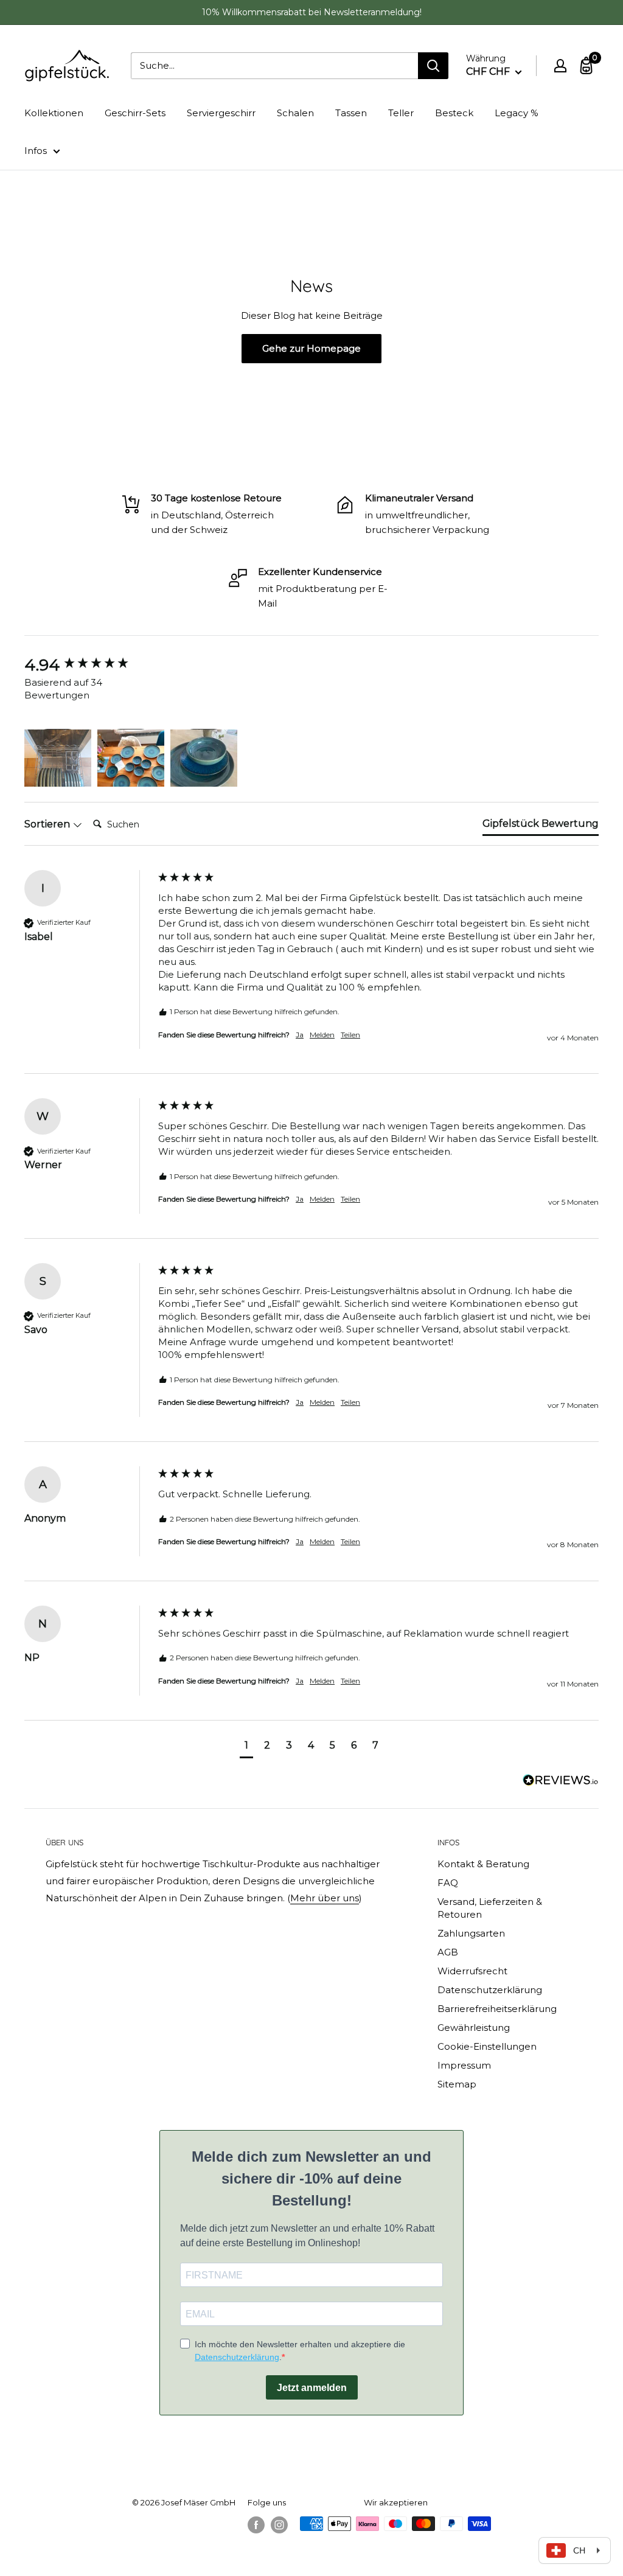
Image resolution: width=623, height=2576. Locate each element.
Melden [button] (322, 1035)
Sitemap (457, 2084)
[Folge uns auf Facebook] (256, 2525)
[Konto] (560, 66)
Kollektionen (54, 113)
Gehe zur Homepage (311, 348)
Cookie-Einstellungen (487, 2046)
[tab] (541, 826)
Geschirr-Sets (135, 113)
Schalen (295, 113)
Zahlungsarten (471, 1933)
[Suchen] (433, 66)
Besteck (454, 113)
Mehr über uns (325, 1898)
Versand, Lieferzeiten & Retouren (490, 1908)
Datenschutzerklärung (490, 1990)
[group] (88, 665)
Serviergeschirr (221, 113)
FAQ (448, 1883)
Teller (401, 113)
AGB (448, 1952)
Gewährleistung (474, 2028)
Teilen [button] (350, 1035)
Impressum (464, 2065)
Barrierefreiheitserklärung (497, 2009)
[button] (58, 753)
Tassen (351, 113)
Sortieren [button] (48, 824)
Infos (36, 151)
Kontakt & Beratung (483, 1864)
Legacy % (517, 113)
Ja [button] (300, 1035)
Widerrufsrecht (472, 1971)
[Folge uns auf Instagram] (279, 2525)
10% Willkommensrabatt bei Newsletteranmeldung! (312, 12)
